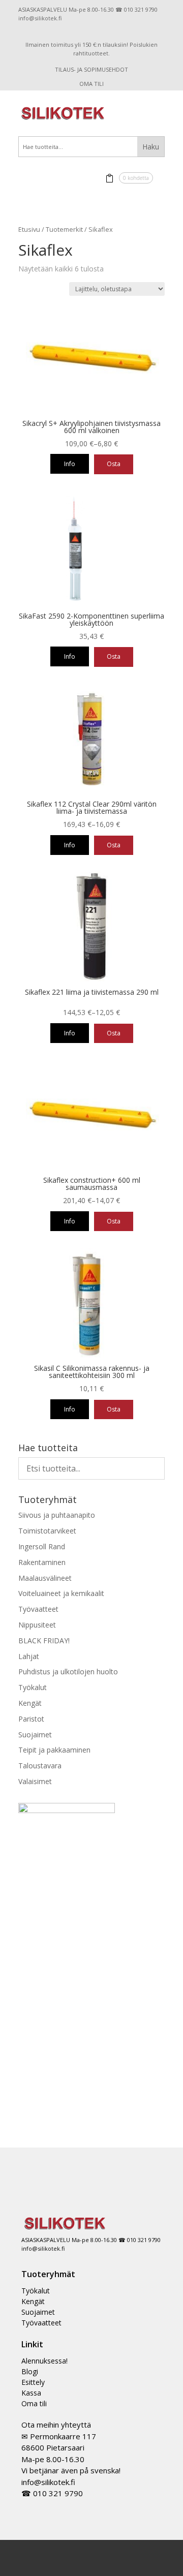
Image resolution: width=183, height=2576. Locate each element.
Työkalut (33, 1687)
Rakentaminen (42, 1562)
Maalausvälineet (45, 1578)
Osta (114, 464)
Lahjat (29, 1656)
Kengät (30, 1703)
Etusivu (29, 229)
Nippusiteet (37, 1625)
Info (70, 464)
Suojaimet (35, 1735)
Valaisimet (35, 1781)
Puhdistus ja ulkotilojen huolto (68, 1672)
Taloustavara (40, 1766)
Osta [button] (114, 656)
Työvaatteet (38, 1609)
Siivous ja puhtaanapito (57, 1515)
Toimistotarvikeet (47, 1531)
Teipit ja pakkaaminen (54, 1750)
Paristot (31, 1719)
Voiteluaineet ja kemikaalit (61, 1593)
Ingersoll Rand (42, 1546)
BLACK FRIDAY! (44, 1640)
